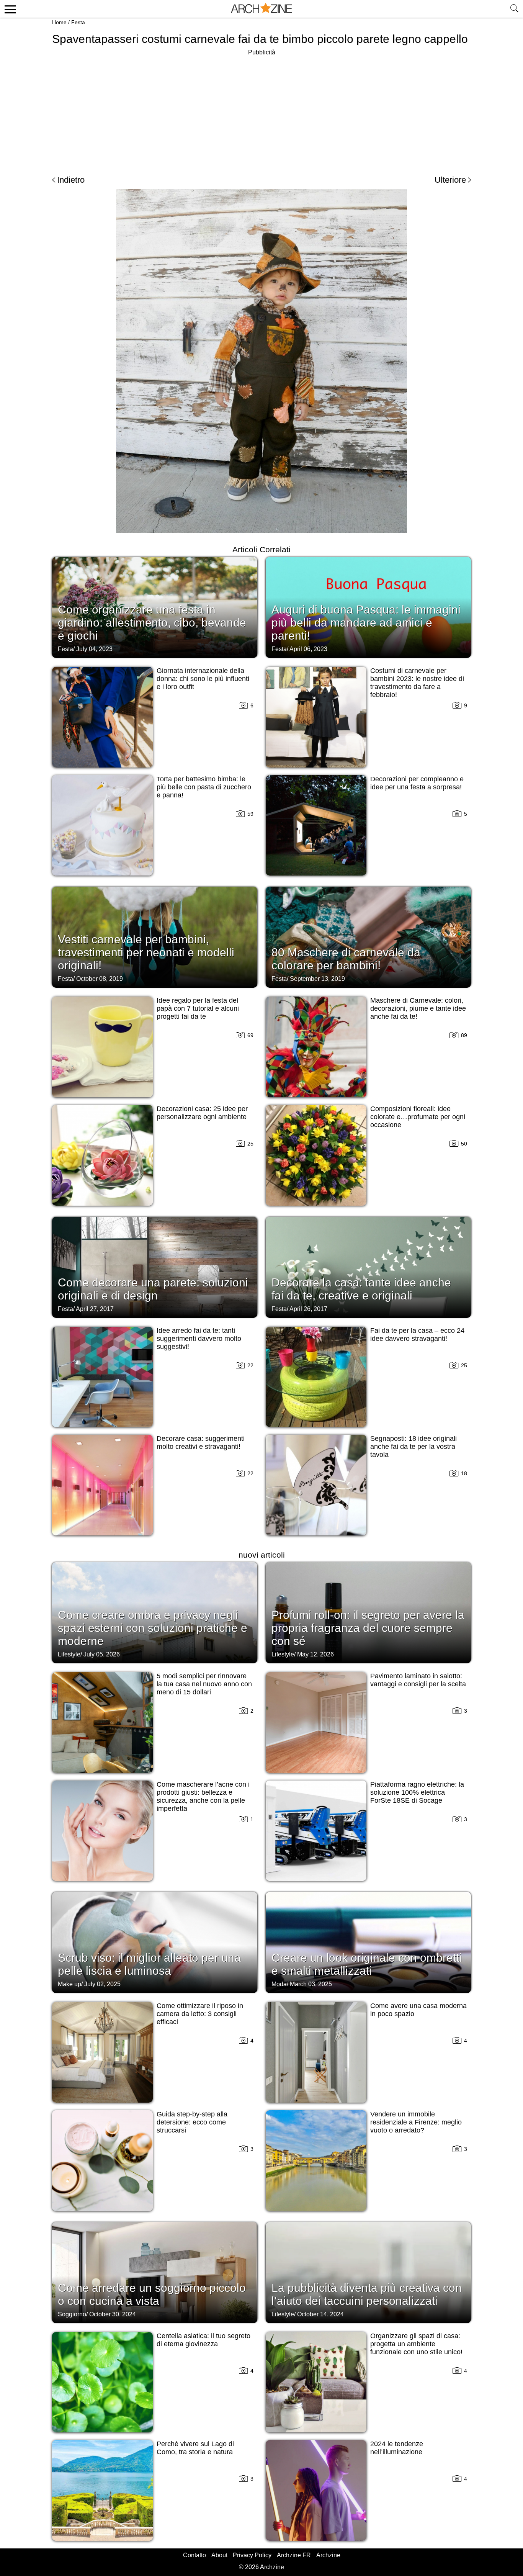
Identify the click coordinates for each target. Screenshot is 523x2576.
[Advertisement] (261, 111)
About (219, 2555)
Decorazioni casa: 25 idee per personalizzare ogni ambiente (202, 1113)
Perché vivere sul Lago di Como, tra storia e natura (195, 2448)
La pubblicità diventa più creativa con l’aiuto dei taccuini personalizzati (367, 2294)
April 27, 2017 (95, 1309)
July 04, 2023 (94, 649)
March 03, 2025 (311, 1984)
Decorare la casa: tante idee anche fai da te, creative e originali (361, 1289)
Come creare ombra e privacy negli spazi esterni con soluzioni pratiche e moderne (153, 1628)
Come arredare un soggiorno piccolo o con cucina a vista (152, 2294)
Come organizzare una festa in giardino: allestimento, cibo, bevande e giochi (152, 623)
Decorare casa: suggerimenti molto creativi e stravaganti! (201, 1443)
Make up (69, 1984)
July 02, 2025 (102, 1984)
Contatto (194, 2555)
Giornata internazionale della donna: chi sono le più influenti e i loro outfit (203, 679)
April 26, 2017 (308, 1309)
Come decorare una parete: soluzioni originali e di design (153, 1289)
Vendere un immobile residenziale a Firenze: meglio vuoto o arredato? (416, 2122)
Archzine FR (294, 2555)
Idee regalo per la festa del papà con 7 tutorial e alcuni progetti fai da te (198, 1008)
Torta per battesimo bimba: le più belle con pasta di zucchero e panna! (204, 787)
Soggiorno (72, 2314)
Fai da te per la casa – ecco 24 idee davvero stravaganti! (417, 1335)
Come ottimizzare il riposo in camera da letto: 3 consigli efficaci (200, 2014)
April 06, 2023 (308, 649)
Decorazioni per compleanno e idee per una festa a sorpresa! (417, 783)
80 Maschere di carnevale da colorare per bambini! (346, 959)
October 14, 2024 (320, 2314)
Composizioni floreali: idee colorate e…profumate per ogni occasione (418, 1117)
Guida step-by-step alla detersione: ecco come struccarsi (192, 2122)
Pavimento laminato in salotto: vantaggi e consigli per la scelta (418, 1680)
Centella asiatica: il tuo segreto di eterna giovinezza (203, 2340)
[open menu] (9, 9)
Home (59, 22)
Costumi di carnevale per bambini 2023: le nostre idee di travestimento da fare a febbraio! (417, 683)
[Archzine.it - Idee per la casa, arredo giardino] (261, 9)
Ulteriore (450, 180)
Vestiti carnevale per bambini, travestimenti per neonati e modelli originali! (146, 952)
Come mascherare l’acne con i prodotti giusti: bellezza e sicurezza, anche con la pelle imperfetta (203, 1796)
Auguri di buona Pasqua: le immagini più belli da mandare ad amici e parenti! (366, 623)
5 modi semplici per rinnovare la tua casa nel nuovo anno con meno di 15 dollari (204, 1684)
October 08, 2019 (100, 979)
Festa (78, 22)
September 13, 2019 (317, 979)
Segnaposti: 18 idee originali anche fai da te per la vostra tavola (413, 1447)
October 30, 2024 (113, 2314)
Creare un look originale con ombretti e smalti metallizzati (367, 1964)
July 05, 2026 (102, 1654)
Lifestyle (69, 1654)
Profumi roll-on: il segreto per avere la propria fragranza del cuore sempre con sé (368, 1628)
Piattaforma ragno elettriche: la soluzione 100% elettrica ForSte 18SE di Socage (417, 1792)
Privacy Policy (252, 2555)
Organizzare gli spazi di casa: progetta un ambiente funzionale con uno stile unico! (416, 2344)
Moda (279, 1984)
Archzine (328, 2555)
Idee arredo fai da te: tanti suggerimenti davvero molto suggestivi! (199, 1339)
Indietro (71, 180)
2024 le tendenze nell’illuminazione (397, 2448)
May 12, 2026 (315, 1654)
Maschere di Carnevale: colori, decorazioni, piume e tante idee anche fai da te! (418, 1008)
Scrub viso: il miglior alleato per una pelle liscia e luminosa (149, 1964)
